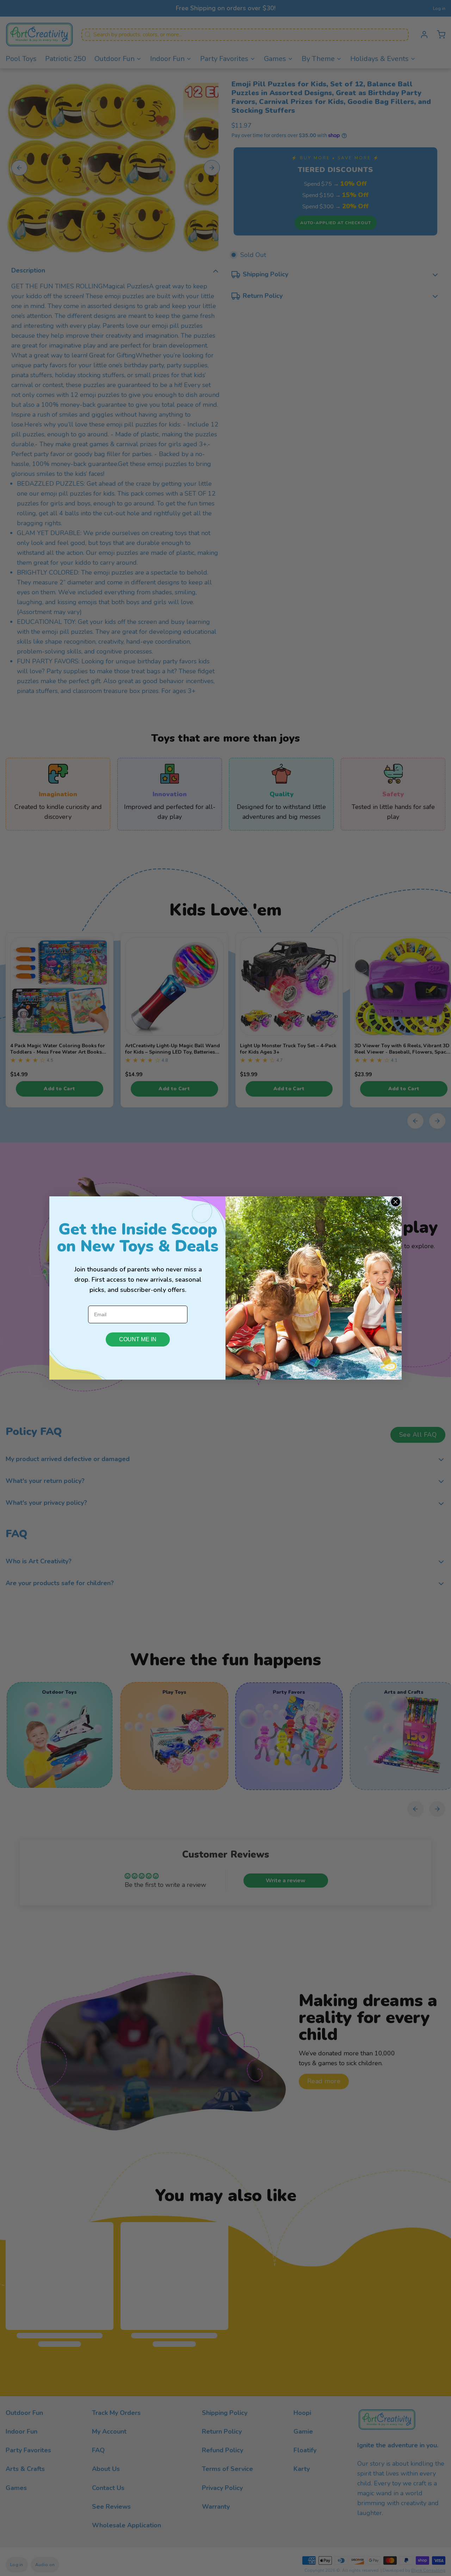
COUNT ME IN (138, 1339)
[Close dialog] (396, 1202)
